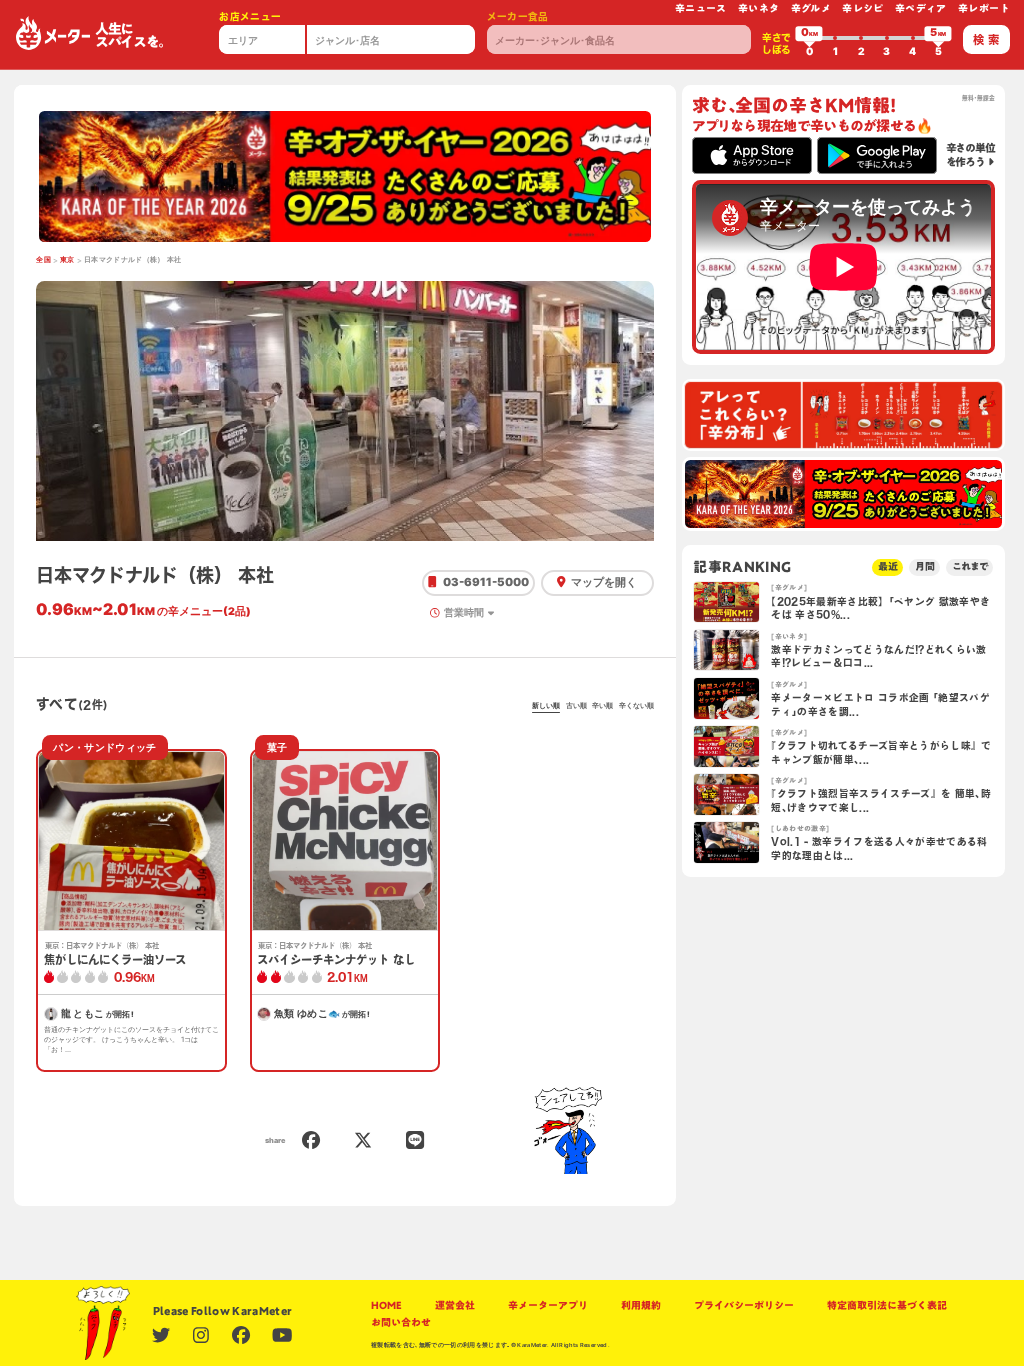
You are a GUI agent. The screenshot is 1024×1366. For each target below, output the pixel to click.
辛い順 (602, 705)
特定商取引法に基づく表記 (887, 1305)
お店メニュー (250, 16)
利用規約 (641, 1305)
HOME (386, 1305)
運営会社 (455, 1305)
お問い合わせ (401, 1322)
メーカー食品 (518, 16)
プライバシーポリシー (744, 1305)
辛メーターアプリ (548, 1305)
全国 (43, 259)
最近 (888, 566)
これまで (970, 566)
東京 (67, 259)
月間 (925, 566)
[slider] (809, 38)
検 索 (986, 39)
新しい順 (546, 705)
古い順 (576, 705)
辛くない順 (636, 705)
